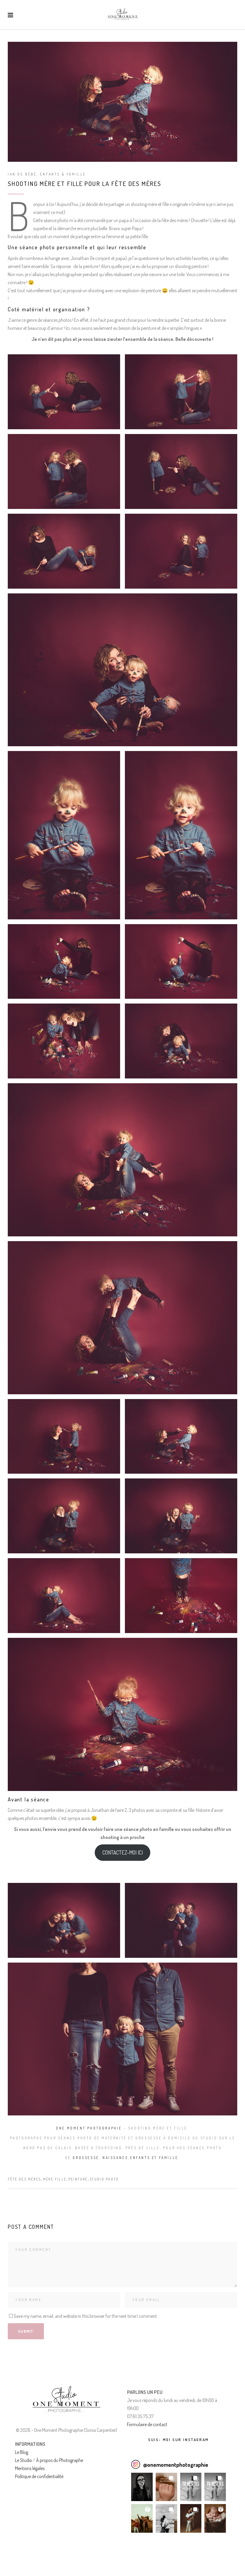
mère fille (55, 2179)
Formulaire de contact (147, 2424)
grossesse (86, 2158)
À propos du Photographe (60, 2460)
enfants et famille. (155, 2158)
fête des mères (24, 2179)
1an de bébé (22, 174)
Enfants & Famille (63, 174)
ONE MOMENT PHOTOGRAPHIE (89, 2128)
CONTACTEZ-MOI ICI (123, 1852)
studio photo (104, 2179)
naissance (115, 2158)
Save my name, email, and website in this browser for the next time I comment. (86, 2316)
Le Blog (22, 2452)
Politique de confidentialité (39, 2476)
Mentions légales (30, 2468)
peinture (78, 2179)
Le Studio (23, 2460)
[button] (142, 2487)
